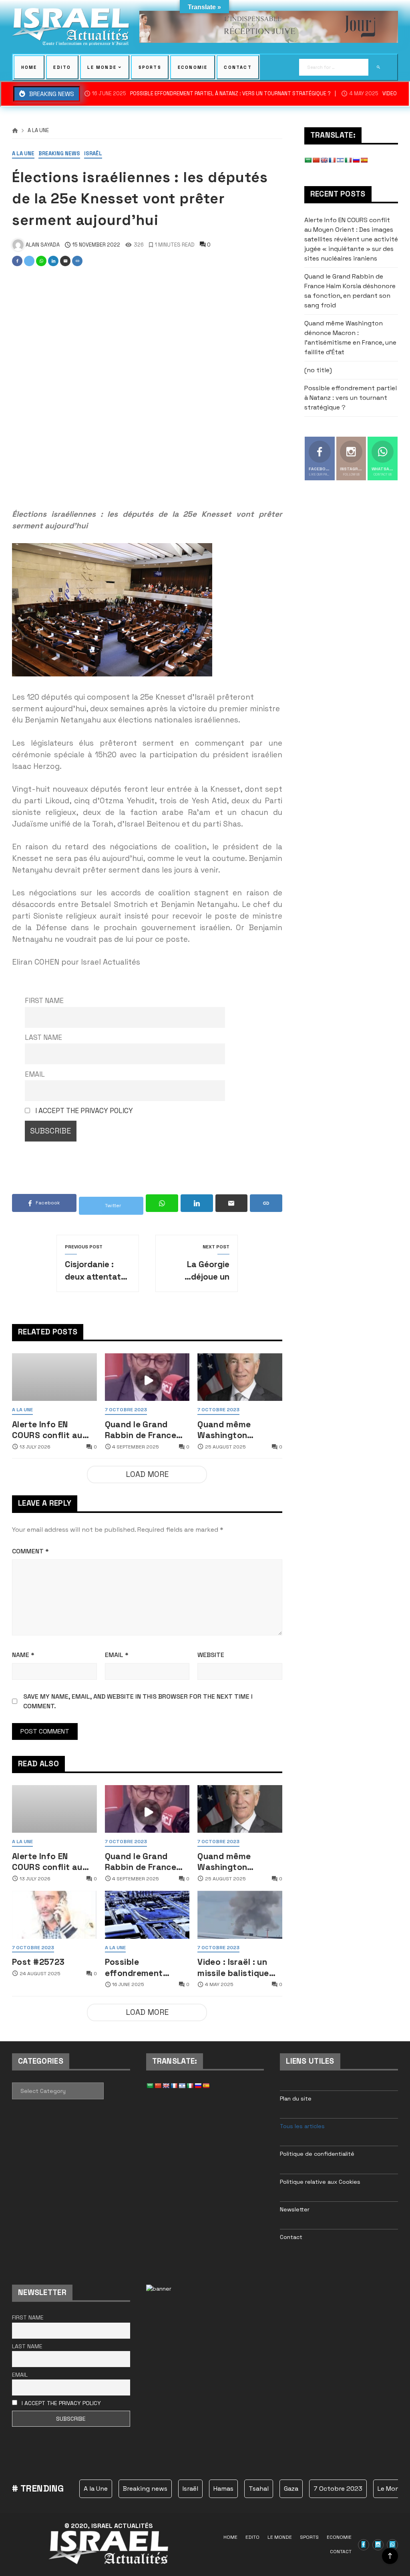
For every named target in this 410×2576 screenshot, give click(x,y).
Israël (93, 154)
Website (211, 1655)
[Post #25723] (54, 1915)
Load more (147, 1474)
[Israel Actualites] (71, 27)
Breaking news (59, 154)
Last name (43, 1037)
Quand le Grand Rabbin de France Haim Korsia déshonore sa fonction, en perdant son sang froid (142, 1430)
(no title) (318, 370)
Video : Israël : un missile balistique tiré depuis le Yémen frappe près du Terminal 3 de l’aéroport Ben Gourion (239, 1967)
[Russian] (356, 160)
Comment (30, 1551)
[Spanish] (364, 160)
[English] (324, 160)
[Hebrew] (340, 160)
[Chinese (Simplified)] (316, 160)
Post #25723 (38, 1962)
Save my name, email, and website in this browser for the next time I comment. (138, 1701)
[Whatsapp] (392, 2545)
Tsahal (259, 2489)
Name (23, 1655)
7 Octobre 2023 (126, 1410)
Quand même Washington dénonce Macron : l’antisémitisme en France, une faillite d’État (236, 1430)
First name (44, 1001)
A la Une (38, 131)
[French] (332, 160)
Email (35, 1074)
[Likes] (364, 2545)
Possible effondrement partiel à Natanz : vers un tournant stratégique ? (211, 94)
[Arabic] (308, 160)
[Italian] (348, 160)
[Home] (15, 131)
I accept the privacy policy (84, 1111)
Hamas (223, 2489)
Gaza (291, 2489)
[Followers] (378, 2545)
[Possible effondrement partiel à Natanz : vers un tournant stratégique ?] (147, 1915)
